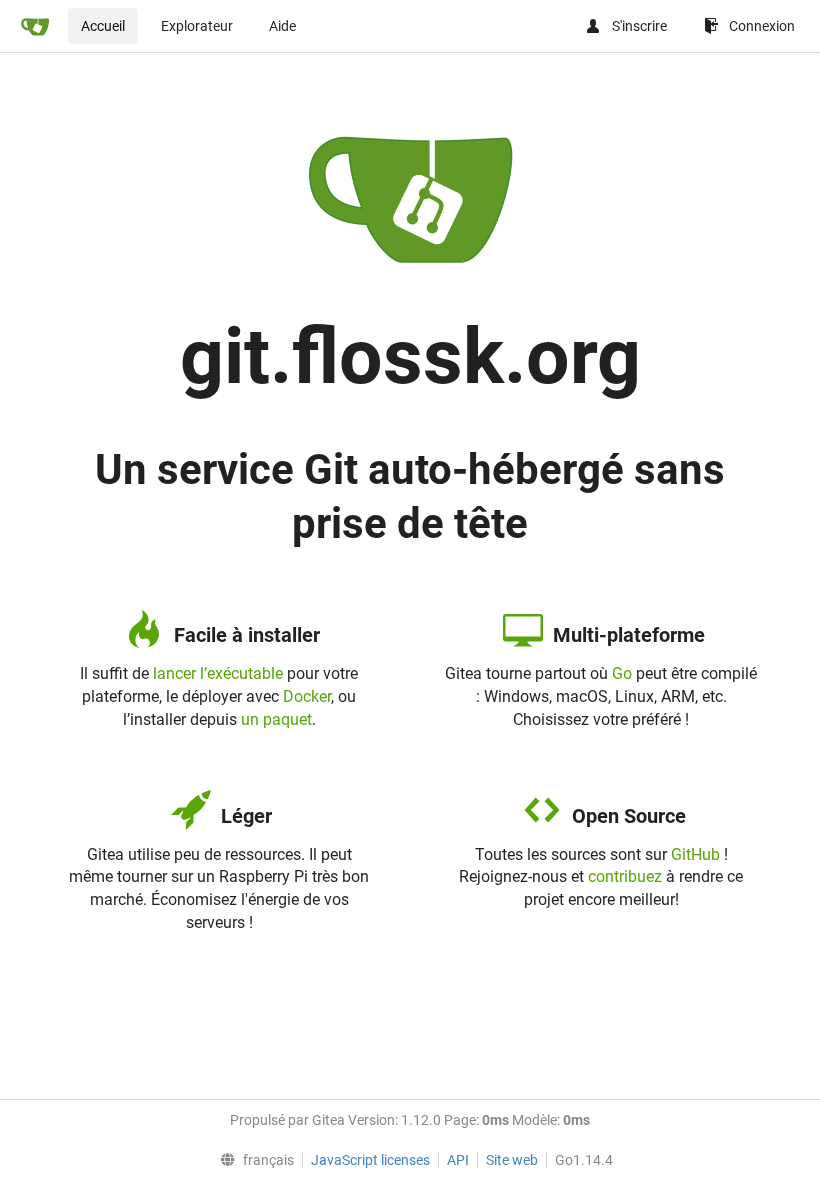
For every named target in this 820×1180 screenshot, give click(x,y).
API (458, 1160)
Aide (282, 26)
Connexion (762, 26)
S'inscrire (639, 26)
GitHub (695, 854)
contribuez (625, 876)
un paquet (276, 719)
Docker (307, 696)
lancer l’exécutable (218, 673)
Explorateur (197, 26)
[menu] (253, 1160)
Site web (512, 1160)
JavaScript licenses (370, 1160)
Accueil (103, 26)
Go (622, 673)
